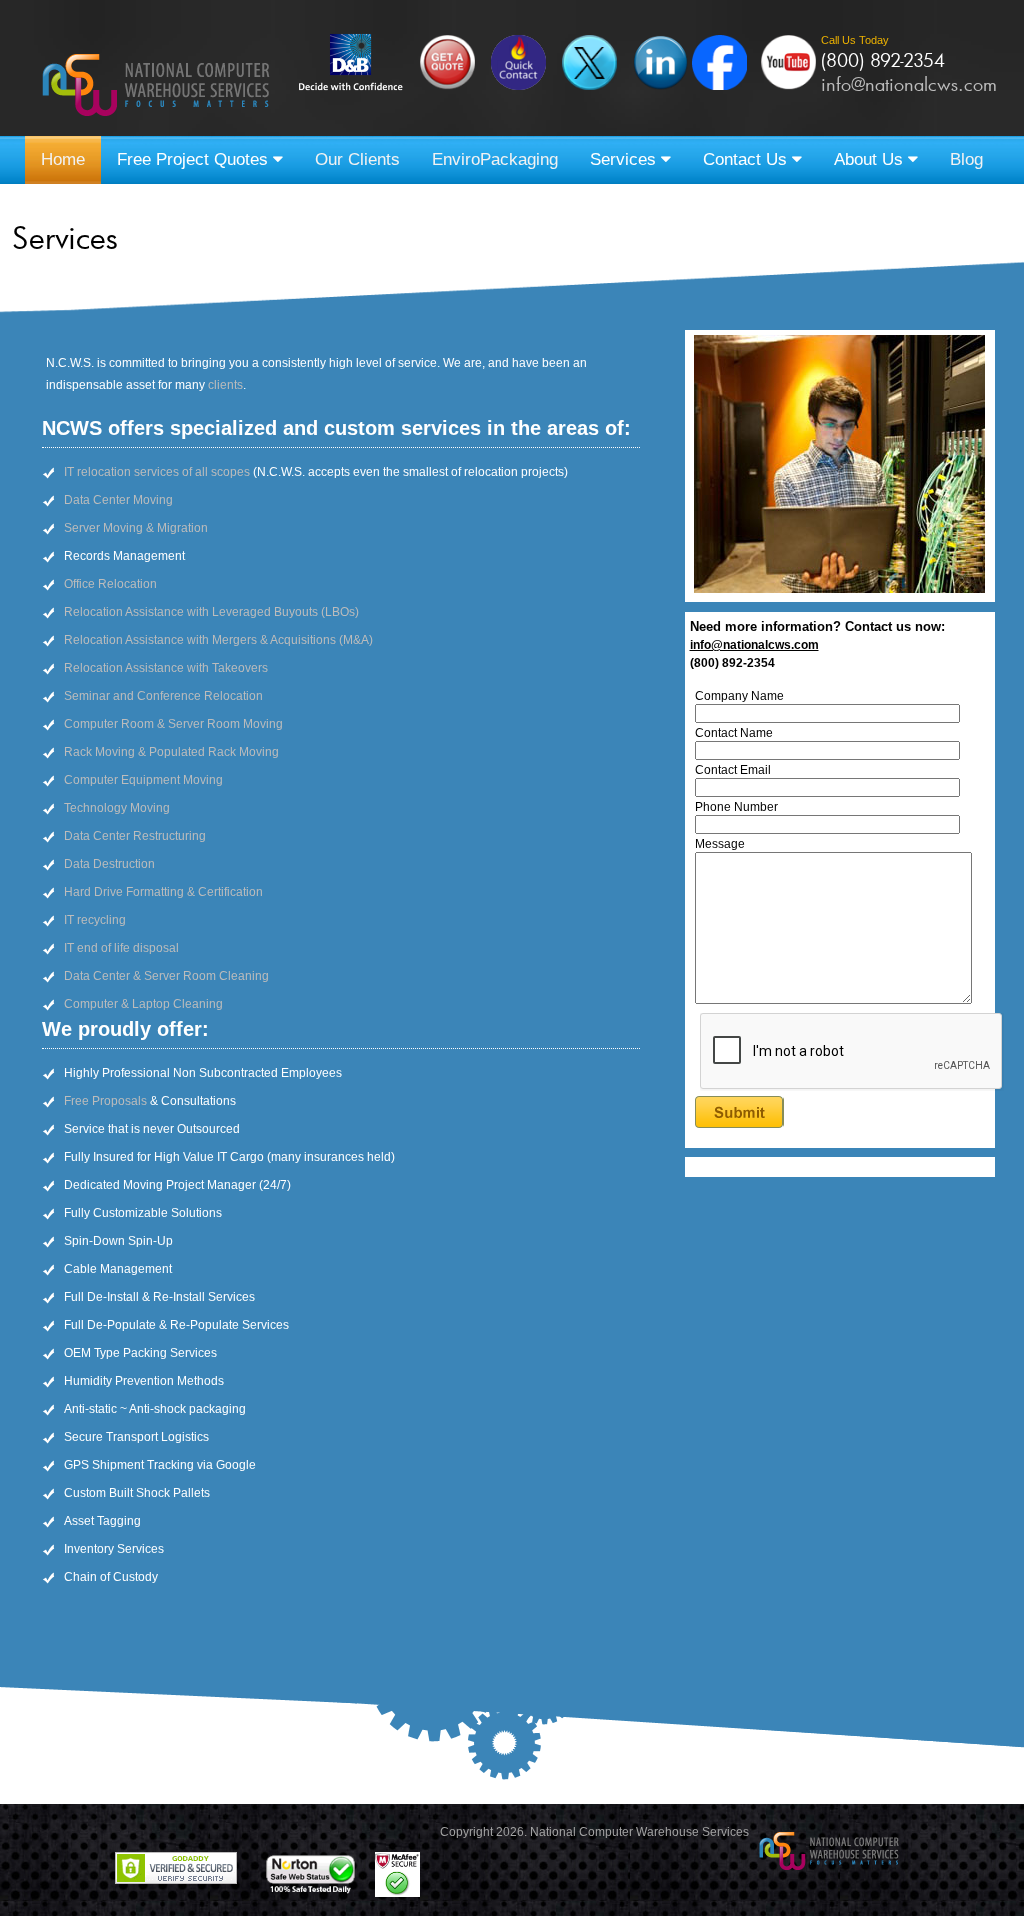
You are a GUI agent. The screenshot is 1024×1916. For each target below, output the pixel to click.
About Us (871, 159)
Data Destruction (109, 864)
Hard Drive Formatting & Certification (163, 892)
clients (225, 385)
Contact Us (747, 159)
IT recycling (95, 920)
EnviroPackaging (495, 159)
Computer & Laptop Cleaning (143, 1004)
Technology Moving (117, 808)
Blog (966, 159)
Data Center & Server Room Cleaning (166, 976)
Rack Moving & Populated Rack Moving (171, 752)
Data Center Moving (118, 500)
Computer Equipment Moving (143, 780)
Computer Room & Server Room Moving (173, 724)
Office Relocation (110, 584)
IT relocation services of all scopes (157, 472)
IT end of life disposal (121, 948)
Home (63, 159)
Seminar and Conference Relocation (163, 696)
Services (625, 159)
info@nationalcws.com (909, 84)
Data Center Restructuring (135, 836)
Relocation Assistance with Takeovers (166, 668)
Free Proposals (105, 1101)
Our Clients (357, 159)
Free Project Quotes (195, 159)
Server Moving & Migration (136, 528)
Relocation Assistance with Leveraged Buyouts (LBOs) (211, 612)
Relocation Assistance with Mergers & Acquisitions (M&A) (218, 640)
